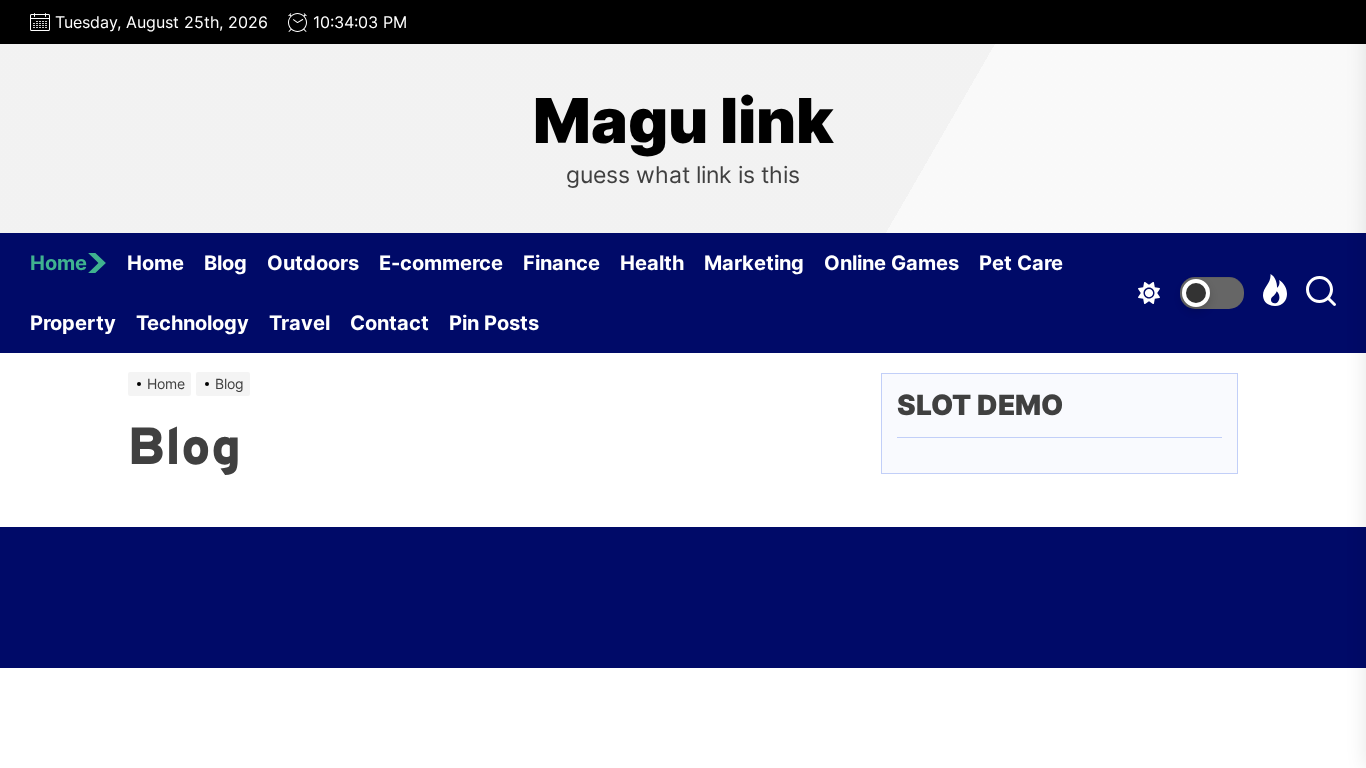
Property (73, 323)
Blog (225, 263)
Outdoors (313, 263)
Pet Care (1021, 263)
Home (58, 263)
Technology (192, 323)
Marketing (754, 263)
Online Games (891, 263)
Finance (561, 263)
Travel (299, 323)
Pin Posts (494, 323)
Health (652, 263)
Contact (389, 323)
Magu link (683, 121)
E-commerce (441, 263)
